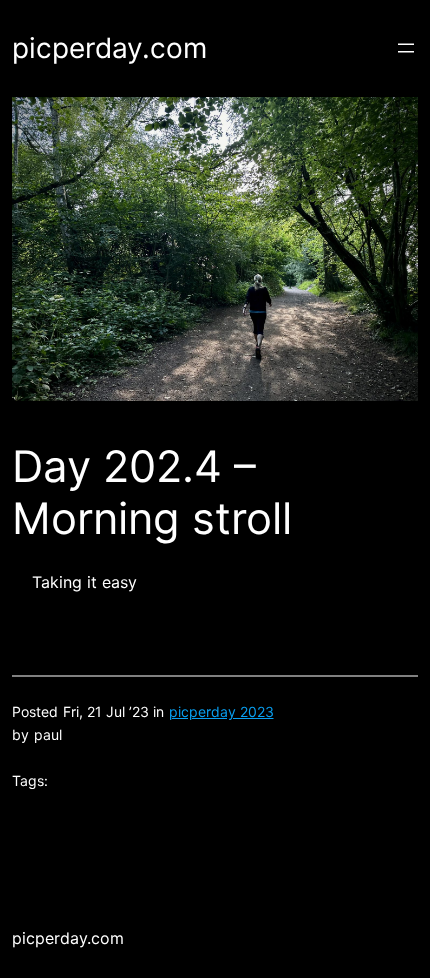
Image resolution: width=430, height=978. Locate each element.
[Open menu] (406, 48)
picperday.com (109, 48)
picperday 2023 (221, 711)
